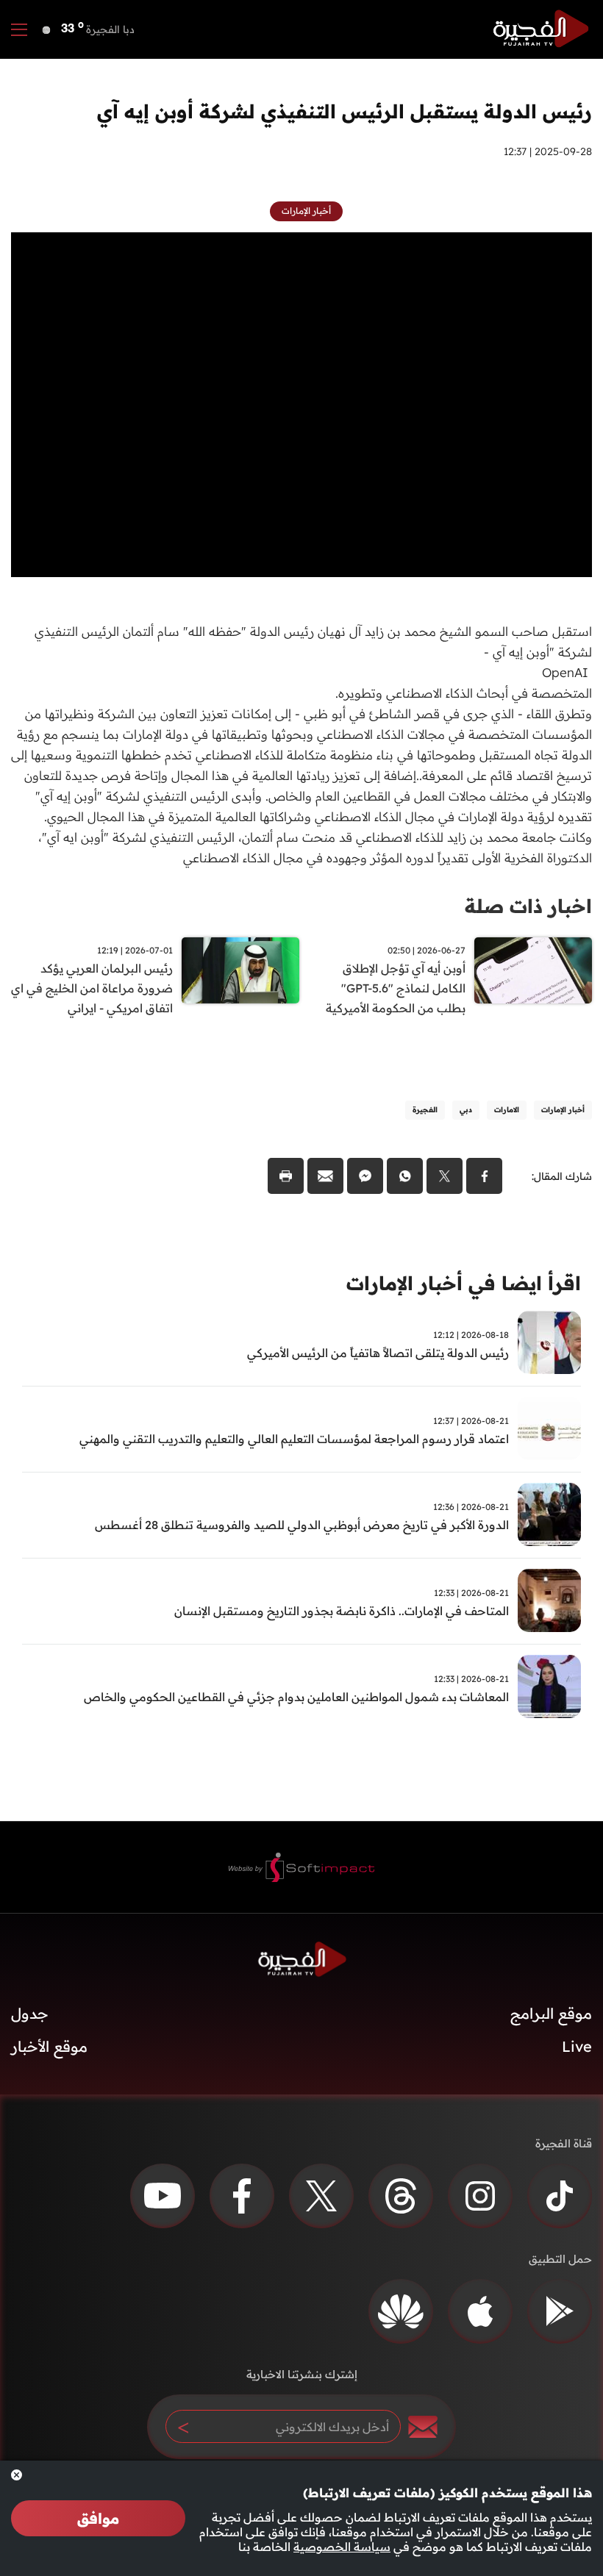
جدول (30, 2013)
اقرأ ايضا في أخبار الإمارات (464, 1283)
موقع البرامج (551, 2013)
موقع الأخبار (49, 2046)
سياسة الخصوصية (342, 2547)
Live (577, 2046)
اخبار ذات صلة (528, 906)
